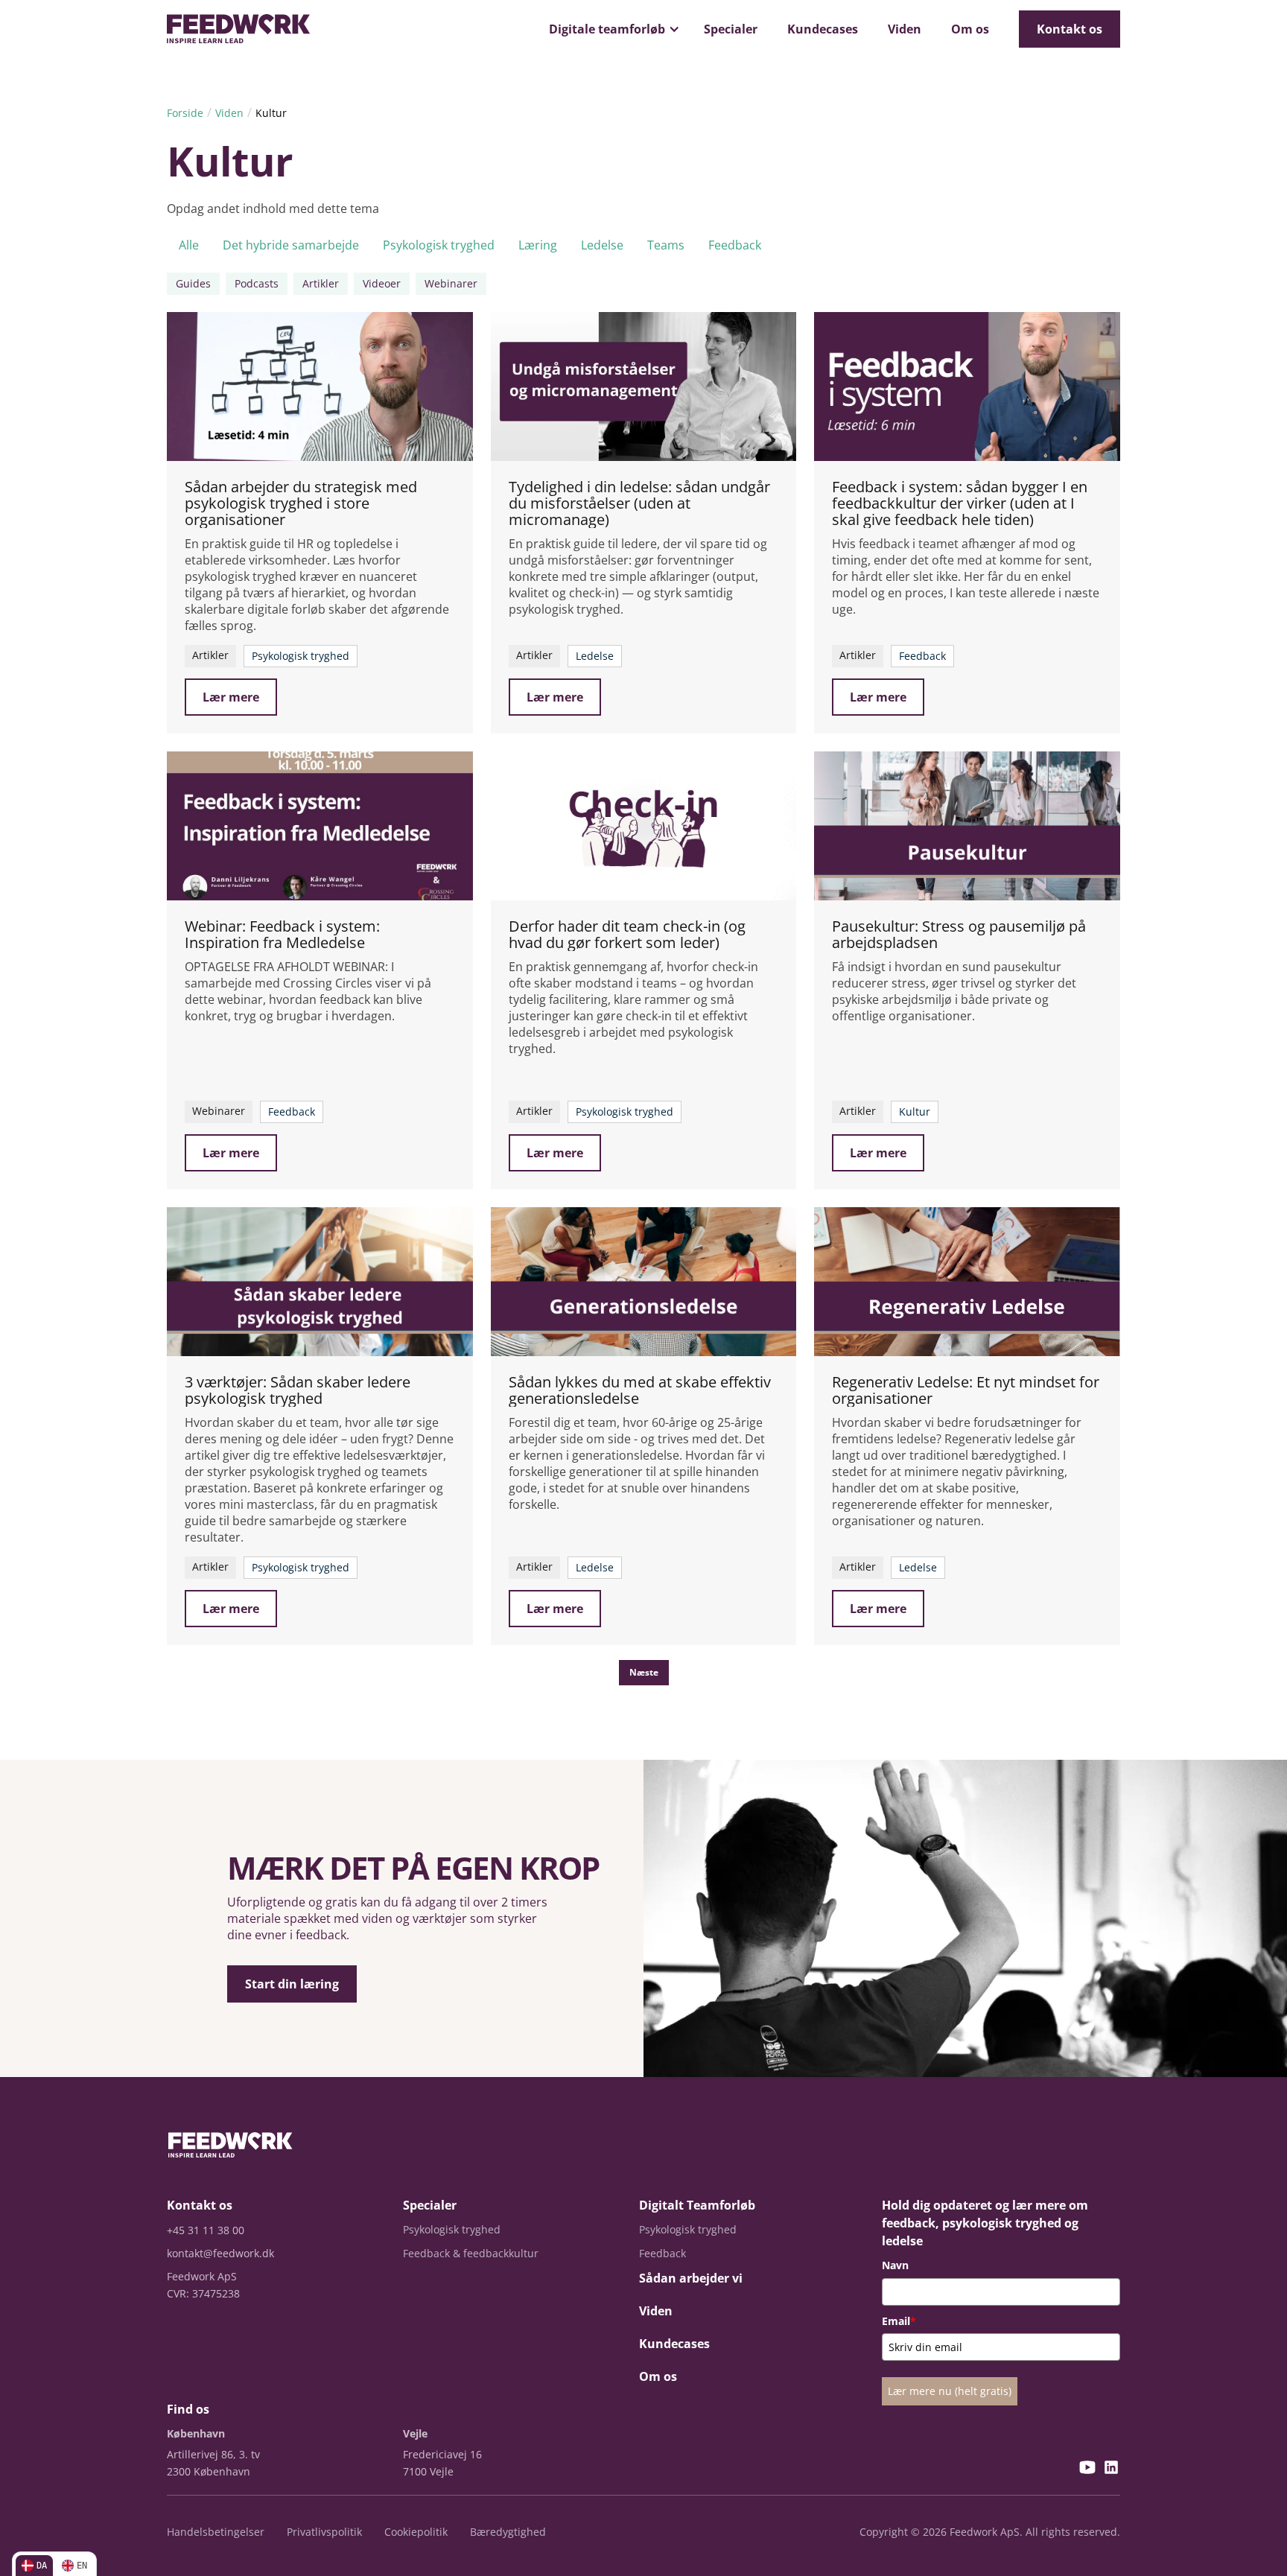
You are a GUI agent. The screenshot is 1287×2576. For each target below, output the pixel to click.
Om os (970, 29)
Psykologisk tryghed (439, 245)
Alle (189, 245)
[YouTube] (1087, 2469)
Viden (905, 29)
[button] (611, 29)
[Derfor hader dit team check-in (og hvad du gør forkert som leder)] (644, 826)
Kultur (271, 113)
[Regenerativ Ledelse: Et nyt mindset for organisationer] (967, 1282)
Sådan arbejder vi (691, 2278)
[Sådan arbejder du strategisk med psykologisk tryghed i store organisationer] (320, 387)
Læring (538, 245)
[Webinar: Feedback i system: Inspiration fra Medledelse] (320, 826)
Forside (185, 113)
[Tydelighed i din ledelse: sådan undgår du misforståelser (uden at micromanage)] (644, 387)
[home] (238, 29)
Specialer (731, 29)
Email (899, 2321)
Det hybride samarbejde (291, 245)
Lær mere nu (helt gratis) (950, 2391)
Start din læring (292, 1984)
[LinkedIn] (1111, 2469)
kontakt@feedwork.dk (220, 2253)
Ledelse (602, 245)
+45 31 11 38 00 (206, 2230)
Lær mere (231, 697)
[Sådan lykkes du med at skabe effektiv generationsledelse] (644, 1282)
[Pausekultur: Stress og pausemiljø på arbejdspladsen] (967, 826)
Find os (188, 2409)
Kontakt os (1070, 29)
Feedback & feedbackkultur (471, 2253)
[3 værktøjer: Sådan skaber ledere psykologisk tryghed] (320, 1282)
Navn (895, 2265)
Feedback (735, 245)
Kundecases (823, 29)
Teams (666, 245)
